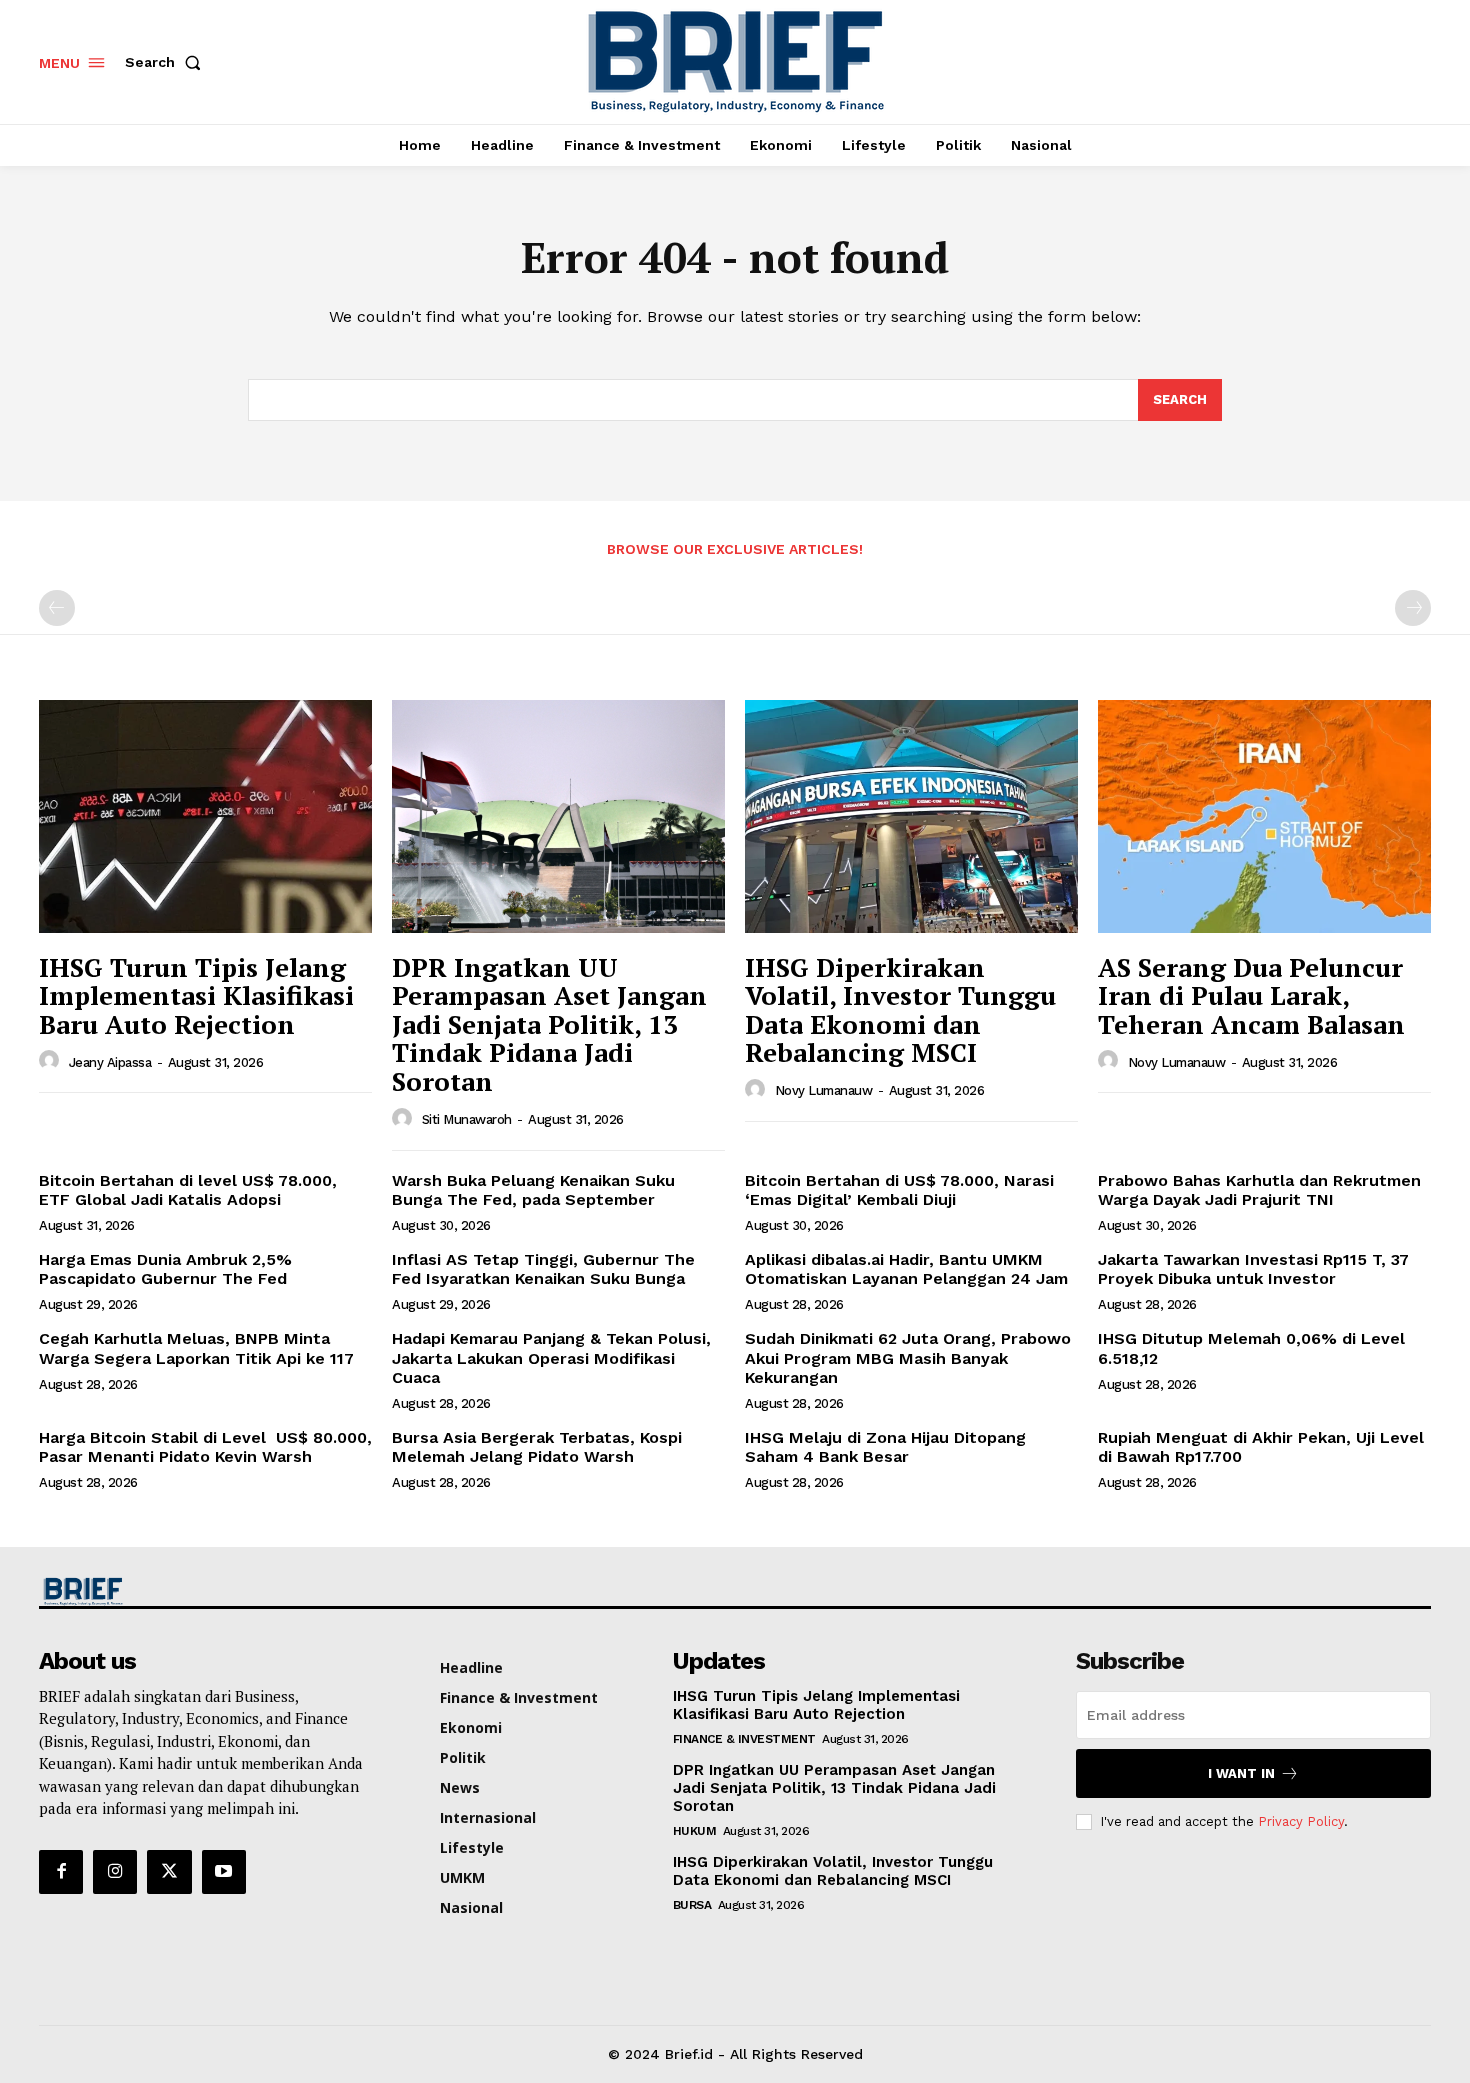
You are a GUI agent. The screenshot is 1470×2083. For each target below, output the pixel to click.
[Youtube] (224, 1872)
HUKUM (695, 1831)
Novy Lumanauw (824, 1090)
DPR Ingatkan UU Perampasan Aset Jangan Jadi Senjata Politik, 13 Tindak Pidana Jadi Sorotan (549, 1024)
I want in (1241, 1773)
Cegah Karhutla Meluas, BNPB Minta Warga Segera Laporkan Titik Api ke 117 (196, 1348)
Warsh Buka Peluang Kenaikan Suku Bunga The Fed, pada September (533, 1190)
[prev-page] (57, 608)
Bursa (692, 1905)
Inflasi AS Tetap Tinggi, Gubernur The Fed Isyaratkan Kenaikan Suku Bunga (543, 1269)
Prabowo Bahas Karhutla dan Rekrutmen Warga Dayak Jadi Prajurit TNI (1259, 1190)
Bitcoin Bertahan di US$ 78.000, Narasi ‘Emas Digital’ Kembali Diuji (899, 1190)
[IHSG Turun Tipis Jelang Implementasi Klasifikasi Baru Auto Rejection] (205, 816)
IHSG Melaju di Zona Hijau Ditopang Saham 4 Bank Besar (885, 1447)
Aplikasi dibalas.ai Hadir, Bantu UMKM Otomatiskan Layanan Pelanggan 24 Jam (906, 1269)
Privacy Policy (1301, 1821)
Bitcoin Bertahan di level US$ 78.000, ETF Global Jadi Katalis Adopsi (188, 1190)
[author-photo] (52, 1061)
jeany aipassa (110, 1062)
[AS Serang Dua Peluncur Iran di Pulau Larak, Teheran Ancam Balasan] (1264, 816)
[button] (167, 62)
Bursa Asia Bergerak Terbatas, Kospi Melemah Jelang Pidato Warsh (537, 1447)
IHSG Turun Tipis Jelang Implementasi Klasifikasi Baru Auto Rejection (196, 995)
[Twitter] (169, 1872)
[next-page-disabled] (1413, 608)
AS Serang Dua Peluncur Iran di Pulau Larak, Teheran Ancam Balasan (1251, 995)
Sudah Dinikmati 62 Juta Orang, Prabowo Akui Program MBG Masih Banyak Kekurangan (908, 1357)
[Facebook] (61, 1872)
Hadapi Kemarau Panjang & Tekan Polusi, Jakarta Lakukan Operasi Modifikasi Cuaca (551, 1357)
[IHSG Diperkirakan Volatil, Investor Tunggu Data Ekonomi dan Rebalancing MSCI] (911, 816)
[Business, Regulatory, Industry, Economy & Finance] (203, 1591)
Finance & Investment (744, 1739)
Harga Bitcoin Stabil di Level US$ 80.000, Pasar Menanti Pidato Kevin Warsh (205, 1447)
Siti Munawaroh (467, 1119)
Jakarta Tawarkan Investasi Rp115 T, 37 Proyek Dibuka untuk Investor (1253, 1269)
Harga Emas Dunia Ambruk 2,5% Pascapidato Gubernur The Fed (165, 1269)
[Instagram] (115, 1872)
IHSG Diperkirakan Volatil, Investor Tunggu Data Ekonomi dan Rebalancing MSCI (900, 1010)
